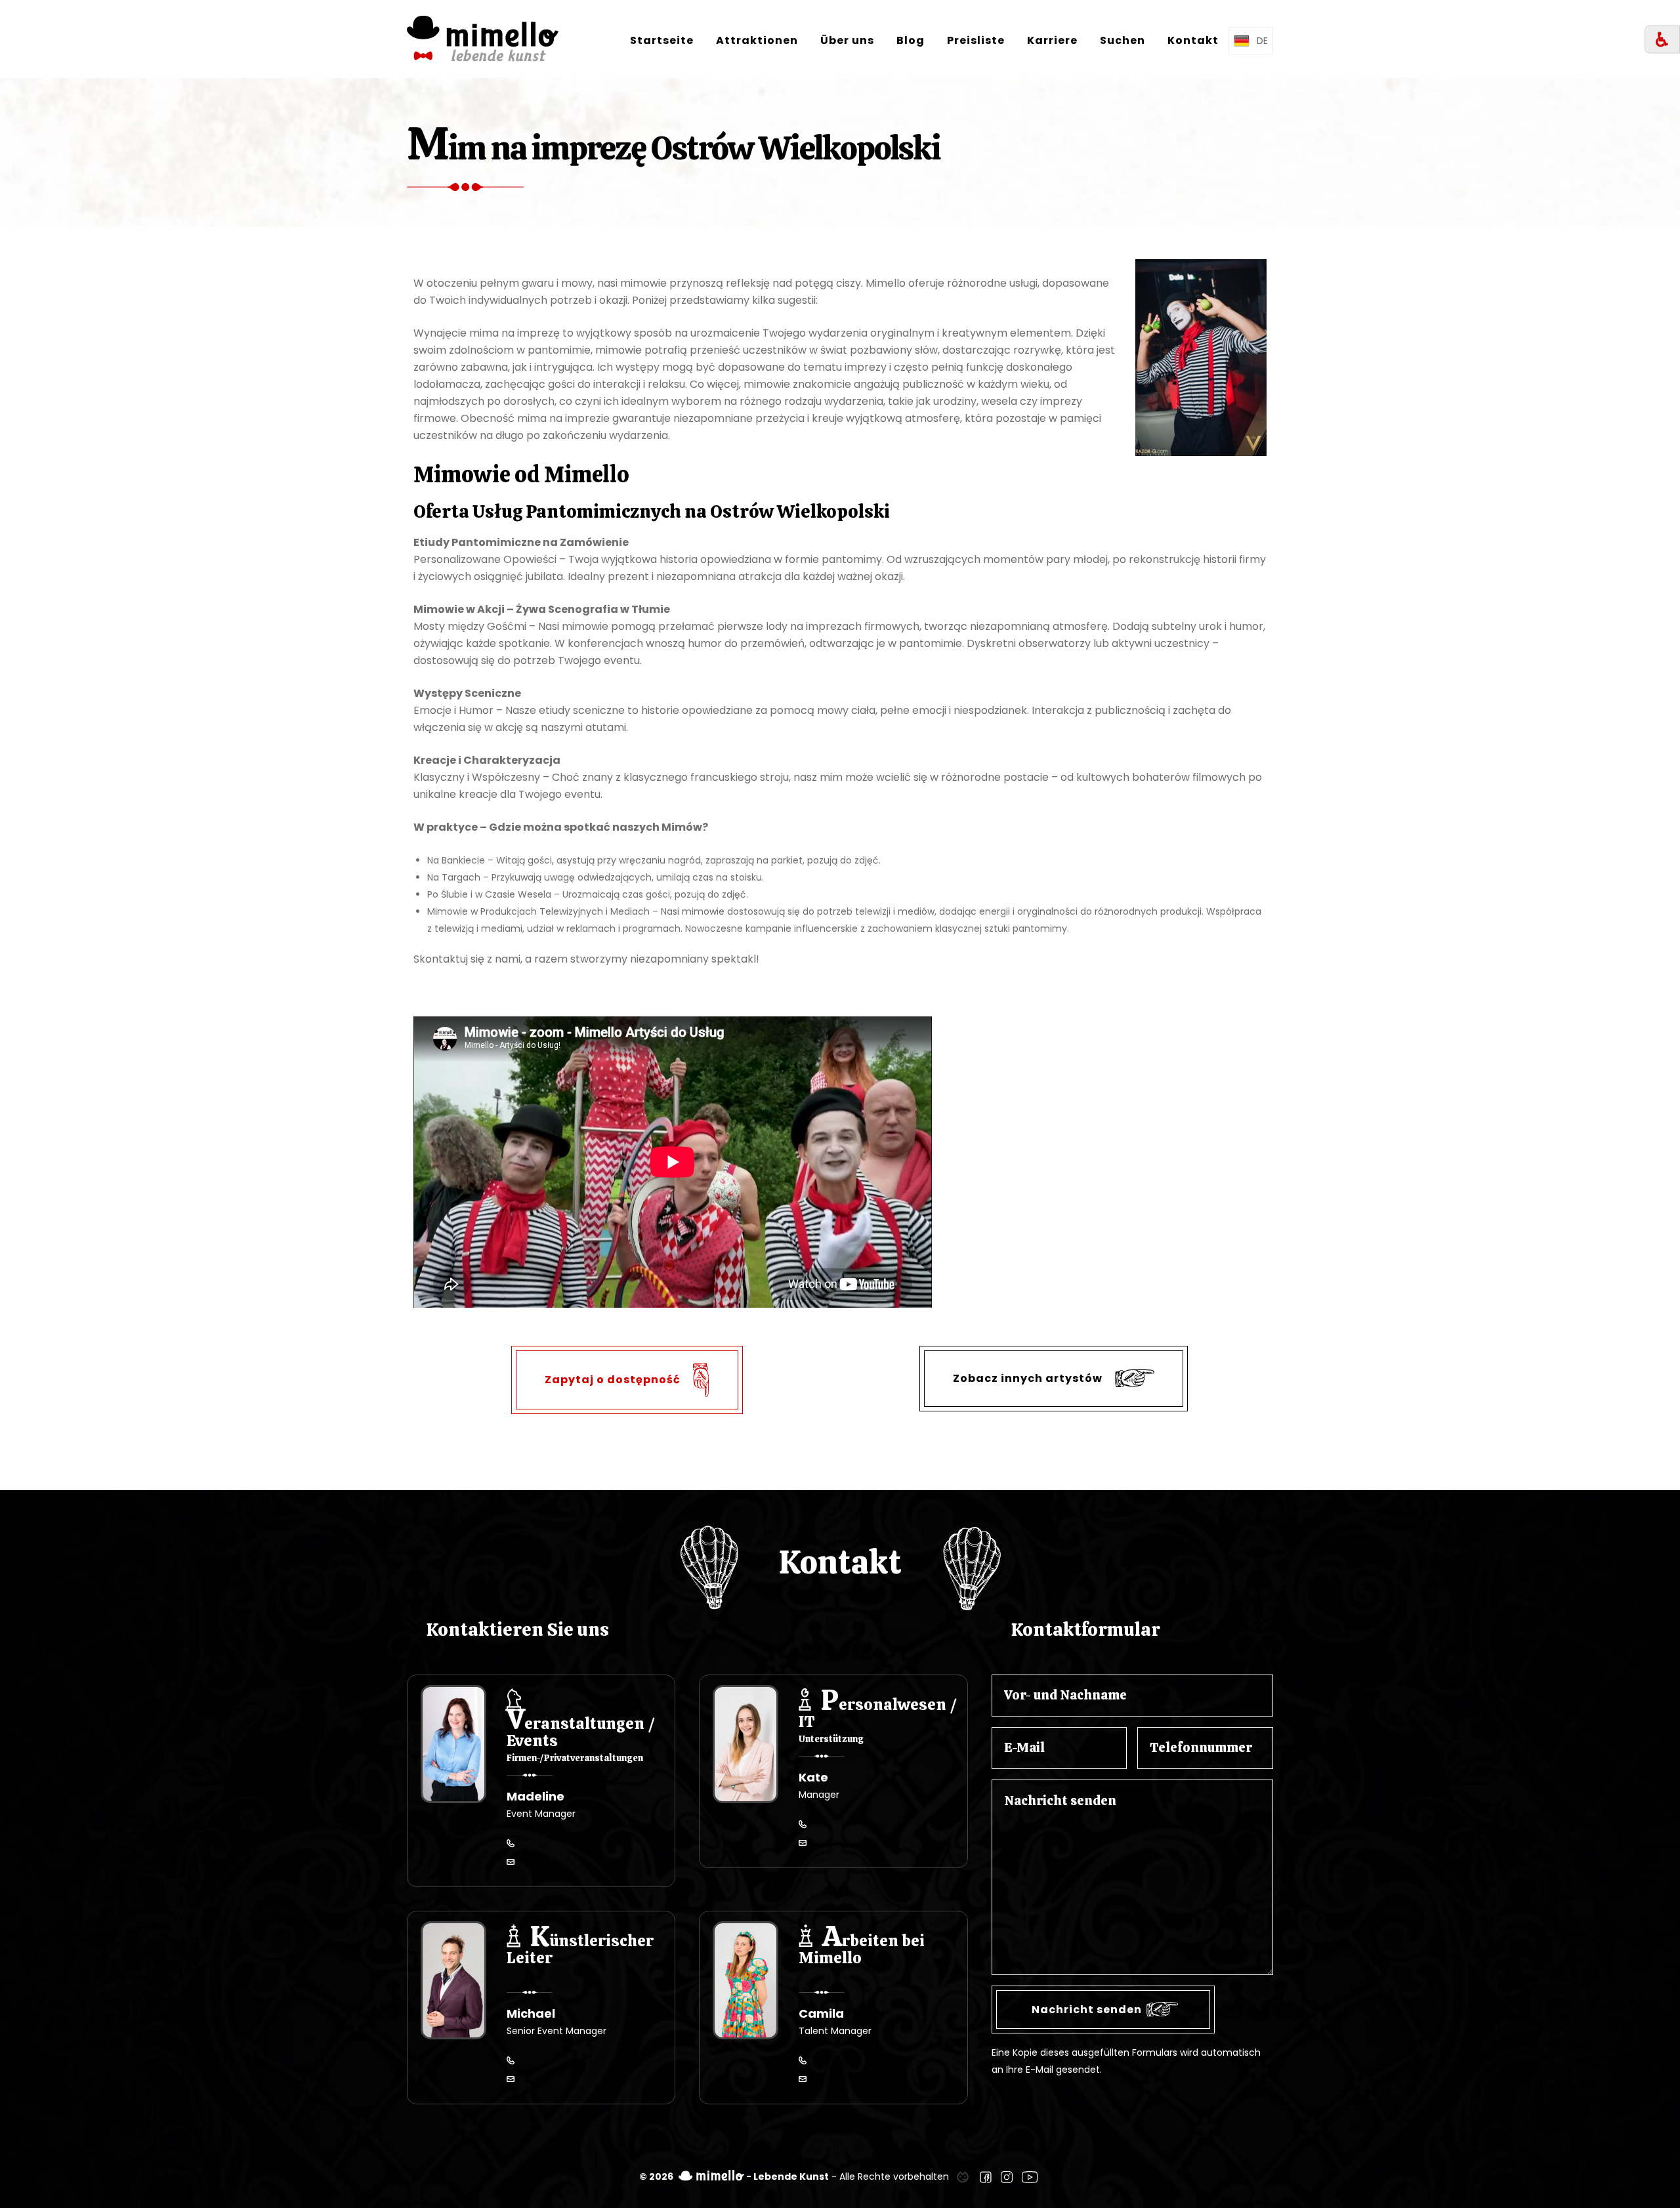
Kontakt (1193, 40)
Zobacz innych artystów (1029, 1378)
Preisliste (976, 40)
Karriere (1052, 40)
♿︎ (1662, 40)
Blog (911, 40)
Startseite (662, 40)
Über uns (847, 40)
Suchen (1123, 40)
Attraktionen (757, 40)
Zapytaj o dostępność (614, 1379)
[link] (963, 2177)
